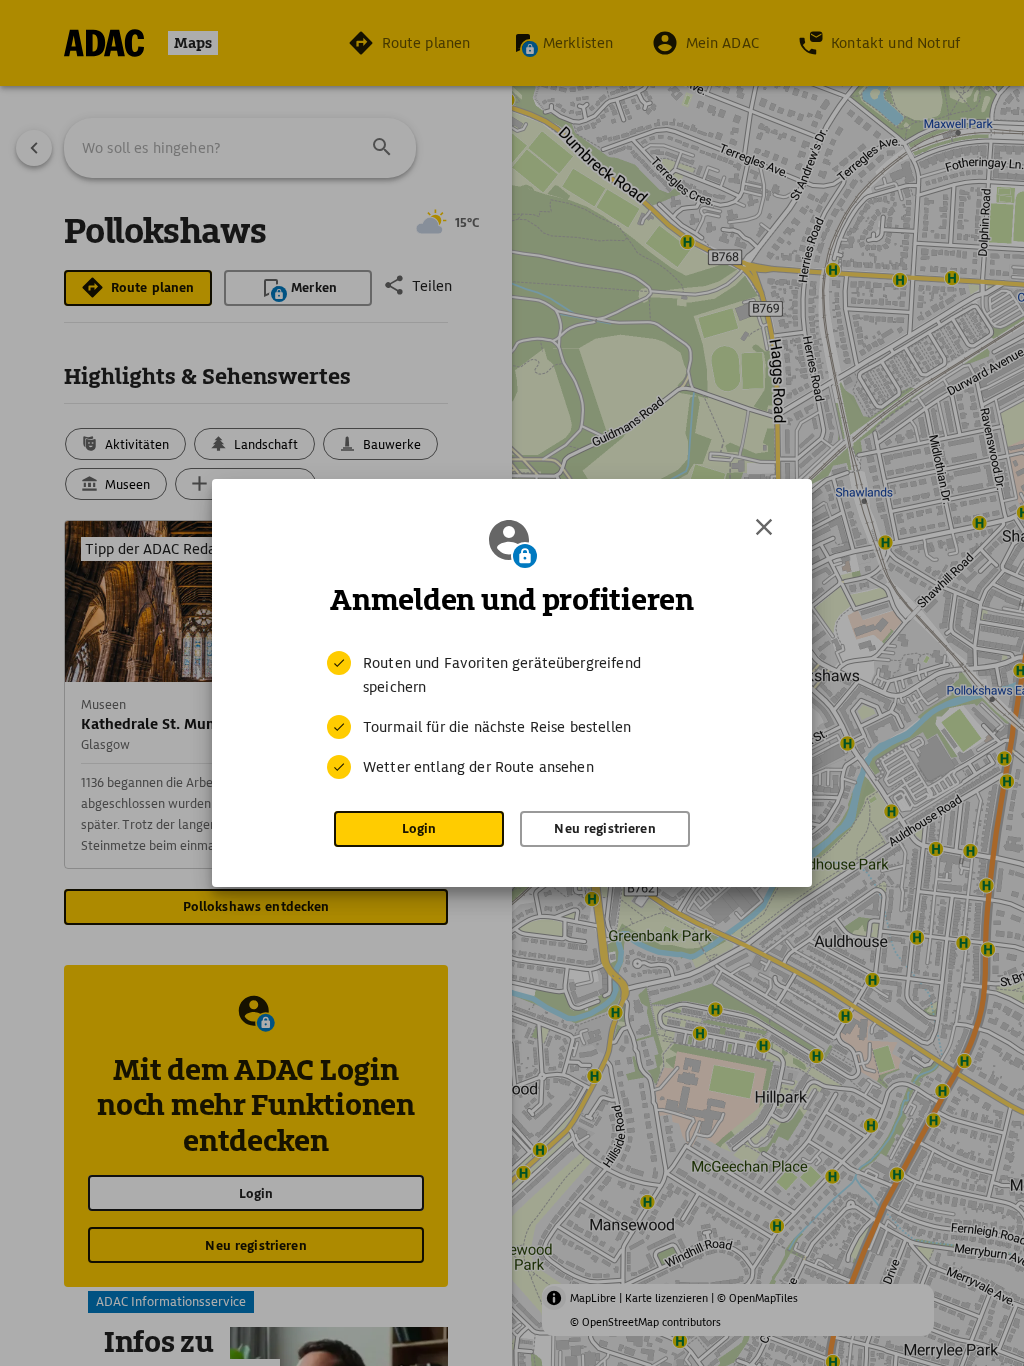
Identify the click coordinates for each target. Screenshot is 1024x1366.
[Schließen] (764, 527)
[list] (512, 715)
